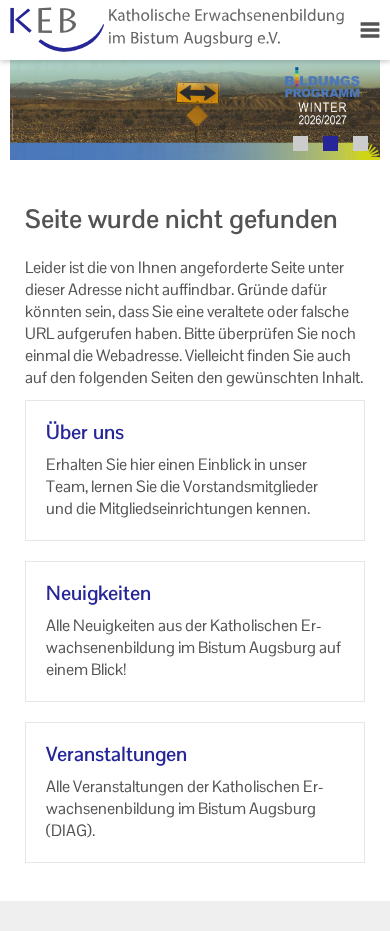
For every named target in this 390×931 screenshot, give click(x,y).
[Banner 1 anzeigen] (300, 143)
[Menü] (370, 30)
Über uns (85, 432)
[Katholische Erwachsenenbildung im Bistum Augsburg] (175, 30)
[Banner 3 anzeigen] (360, 143)
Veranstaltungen (116, 754)
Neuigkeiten (98, 593)
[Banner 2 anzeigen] (330, 143)
